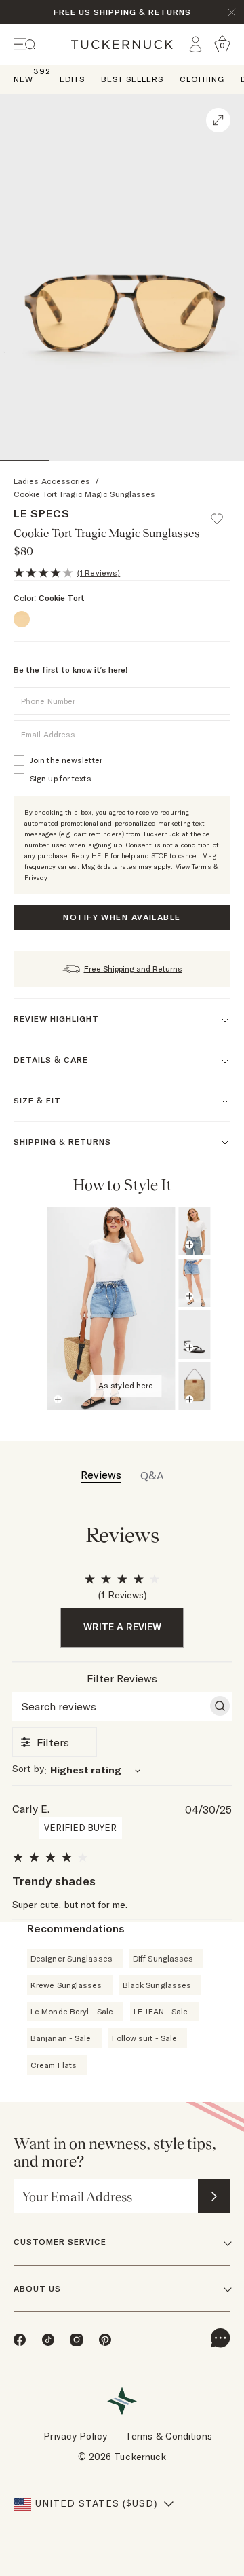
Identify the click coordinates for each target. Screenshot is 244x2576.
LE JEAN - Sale (161, 2011)
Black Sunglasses (157, 1985)
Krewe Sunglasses (66, 1985)
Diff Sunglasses (163, 1958)
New (23, 78)
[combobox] (122, 1770)
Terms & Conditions (169, 2436)
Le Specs (42, 513)
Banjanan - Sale (61, 2038)
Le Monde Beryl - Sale (72, 2011)
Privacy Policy (75, 2436)
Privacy (36, 878)
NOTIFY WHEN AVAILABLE (122, 917)
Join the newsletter (66, 760)
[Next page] (218, 1185)
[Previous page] (199, 1185)
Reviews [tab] (101, 1475)
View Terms (194, 867)
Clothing (202, 79)
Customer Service (60, 2242)
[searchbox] (110, 1706)
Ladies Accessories (52, 481)
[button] (223, 513)
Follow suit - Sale (145, 2038)
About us (37, 2288)
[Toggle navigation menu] (25, 44)
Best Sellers (132, 79)
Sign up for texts (61, 778)
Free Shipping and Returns (133, 969)
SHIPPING (115, 12)
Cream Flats (54, 2065)
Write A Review (122, 1627)
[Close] (232, 12)
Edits (72, 79)
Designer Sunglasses (72, 1958)
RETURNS (170, 12)
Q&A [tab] (152, 1475)
